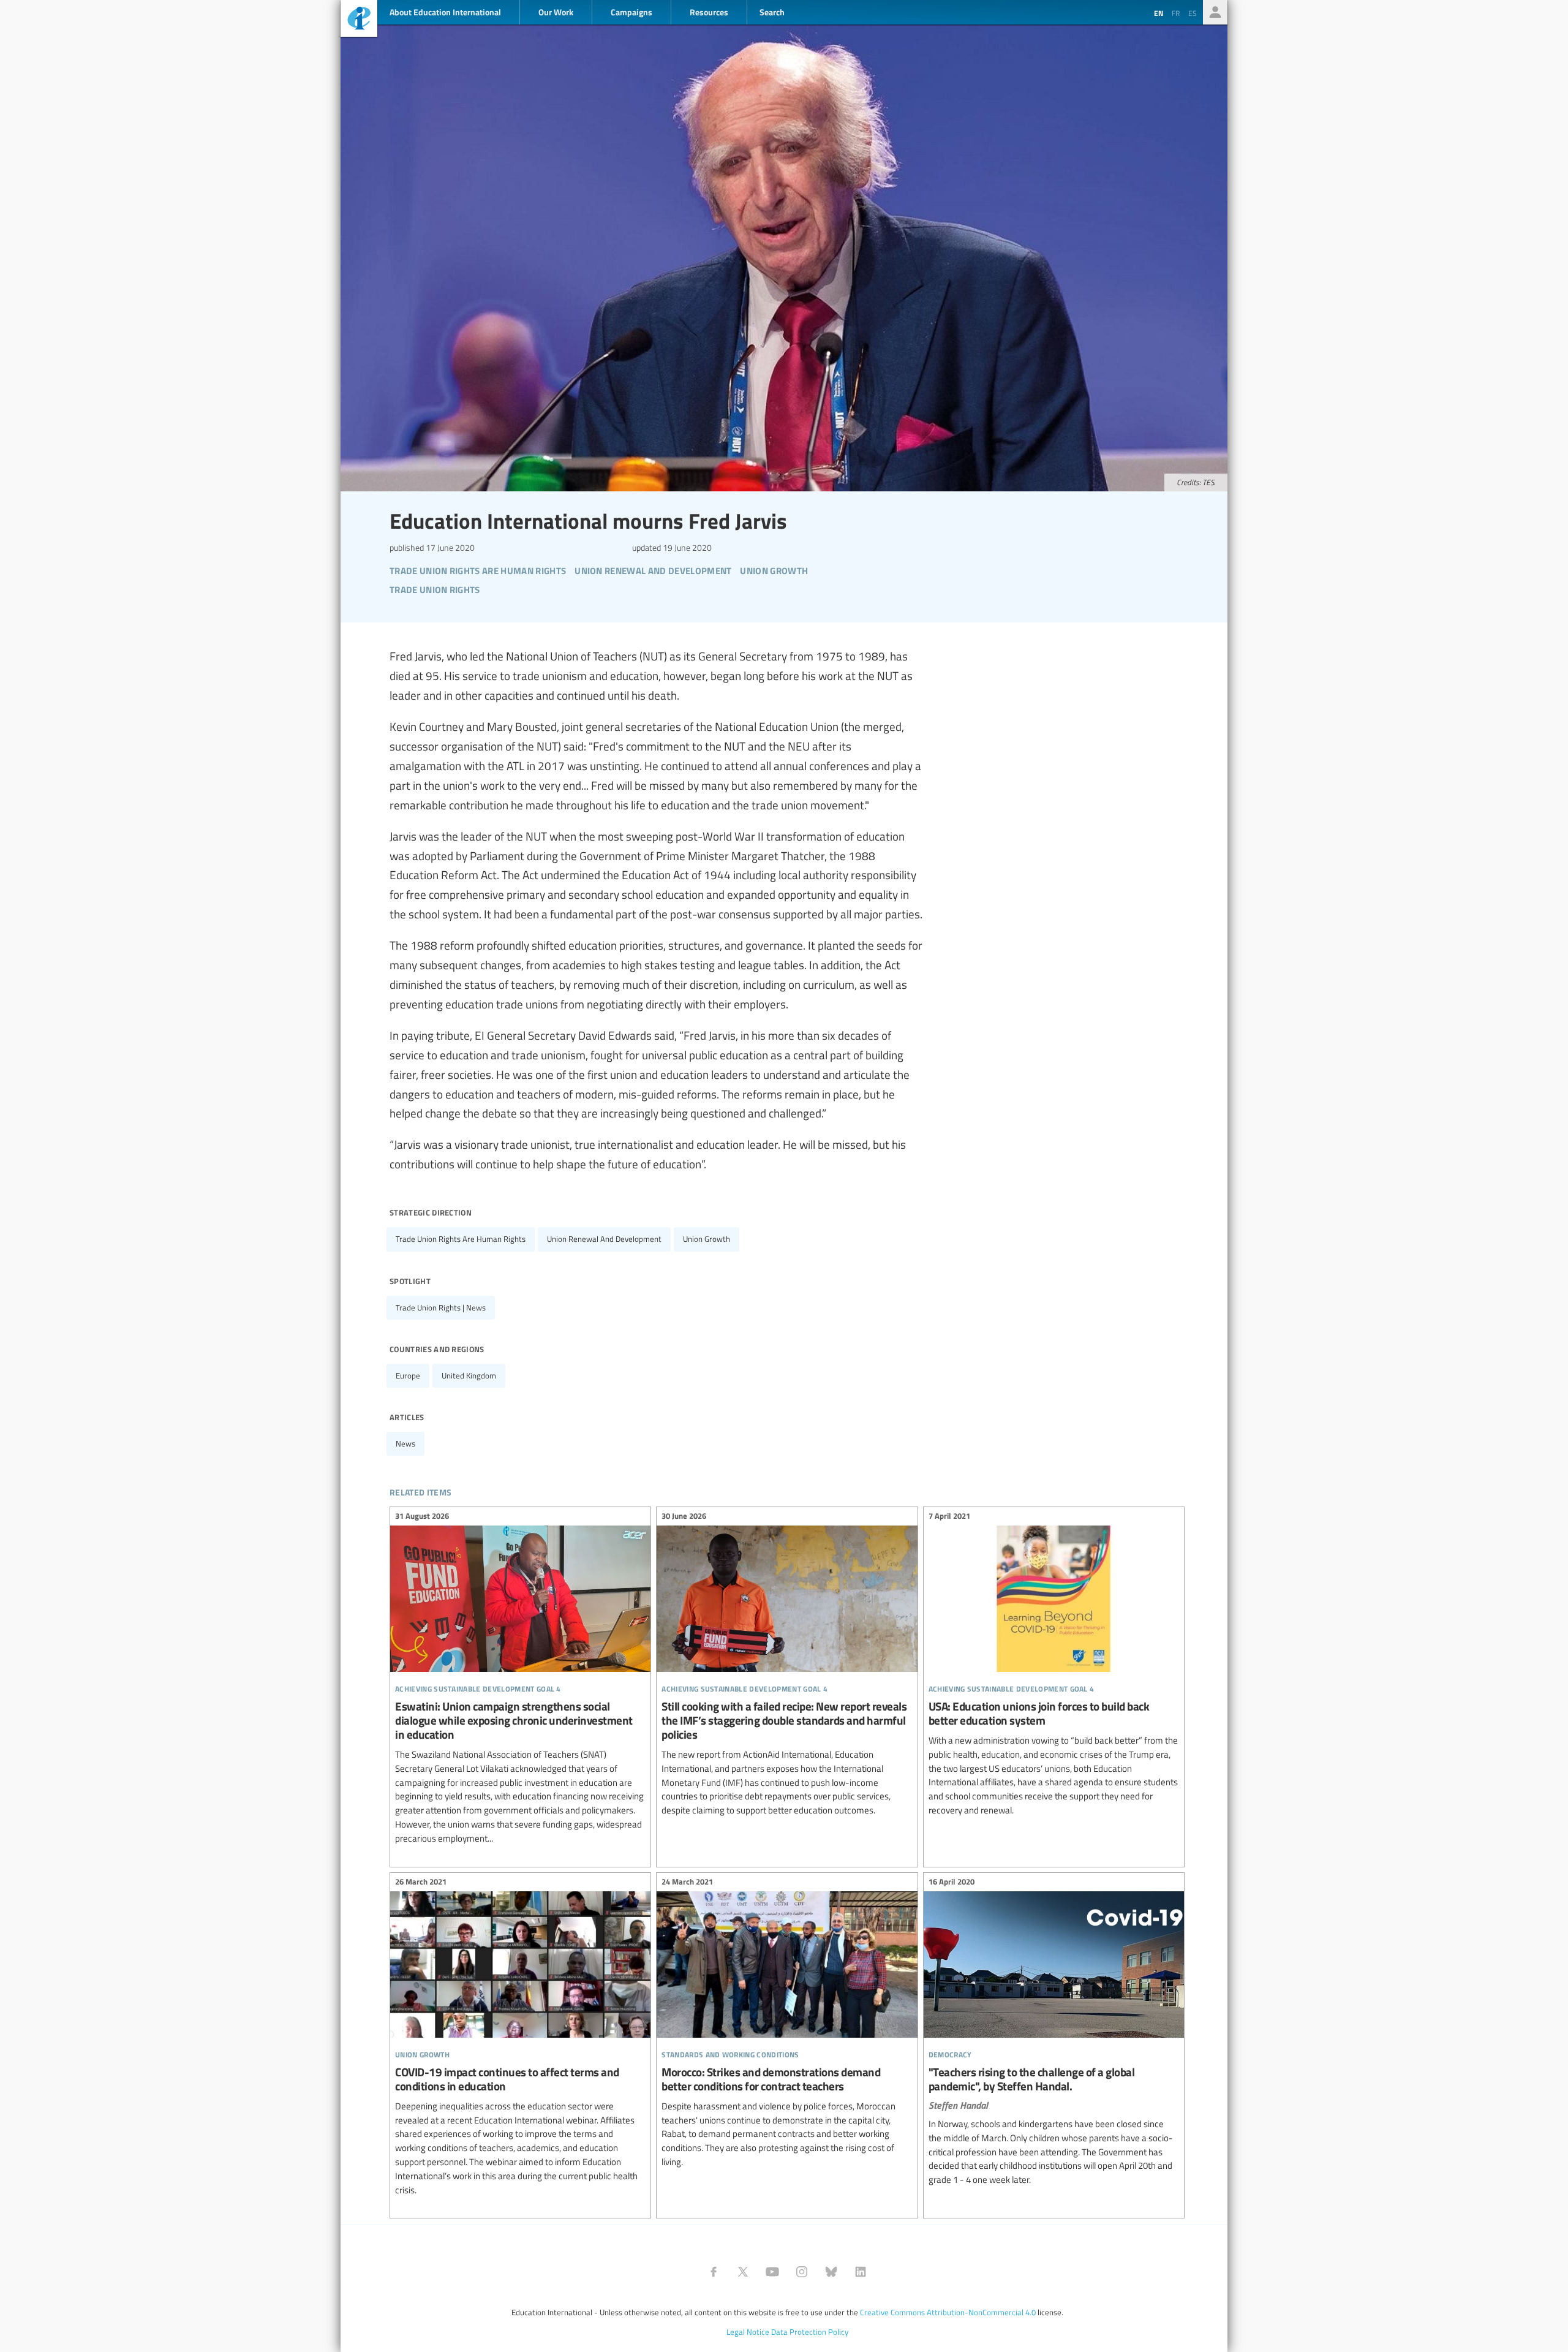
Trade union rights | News (441, 1307)
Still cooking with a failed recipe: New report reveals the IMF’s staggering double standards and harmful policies (787, 1665)
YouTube (772, 2272)
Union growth (707, 1239)
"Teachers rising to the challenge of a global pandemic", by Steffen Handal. (1054, 2033)
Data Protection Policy (810, 2332)
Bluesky (831, 2272)
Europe (408, 1375)
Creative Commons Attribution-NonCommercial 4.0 (948, 2312)
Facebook (714, 2272)
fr (1176, 13)
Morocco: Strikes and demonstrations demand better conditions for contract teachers (787, 2024)
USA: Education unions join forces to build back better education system (1054, 1665)
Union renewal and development (604, 1239)
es (1193, 13)
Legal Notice (748, 2332)
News (405, 1443)
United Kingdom (469, 1375)
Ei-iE (359, 20)
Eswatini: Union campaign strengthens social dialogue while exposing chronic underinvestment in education (520, 1679)
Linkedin (861, 2272)
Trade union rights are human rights (461, 1239)
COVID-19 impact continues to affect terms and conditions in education (520, 2038)
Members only (1215, 12)
